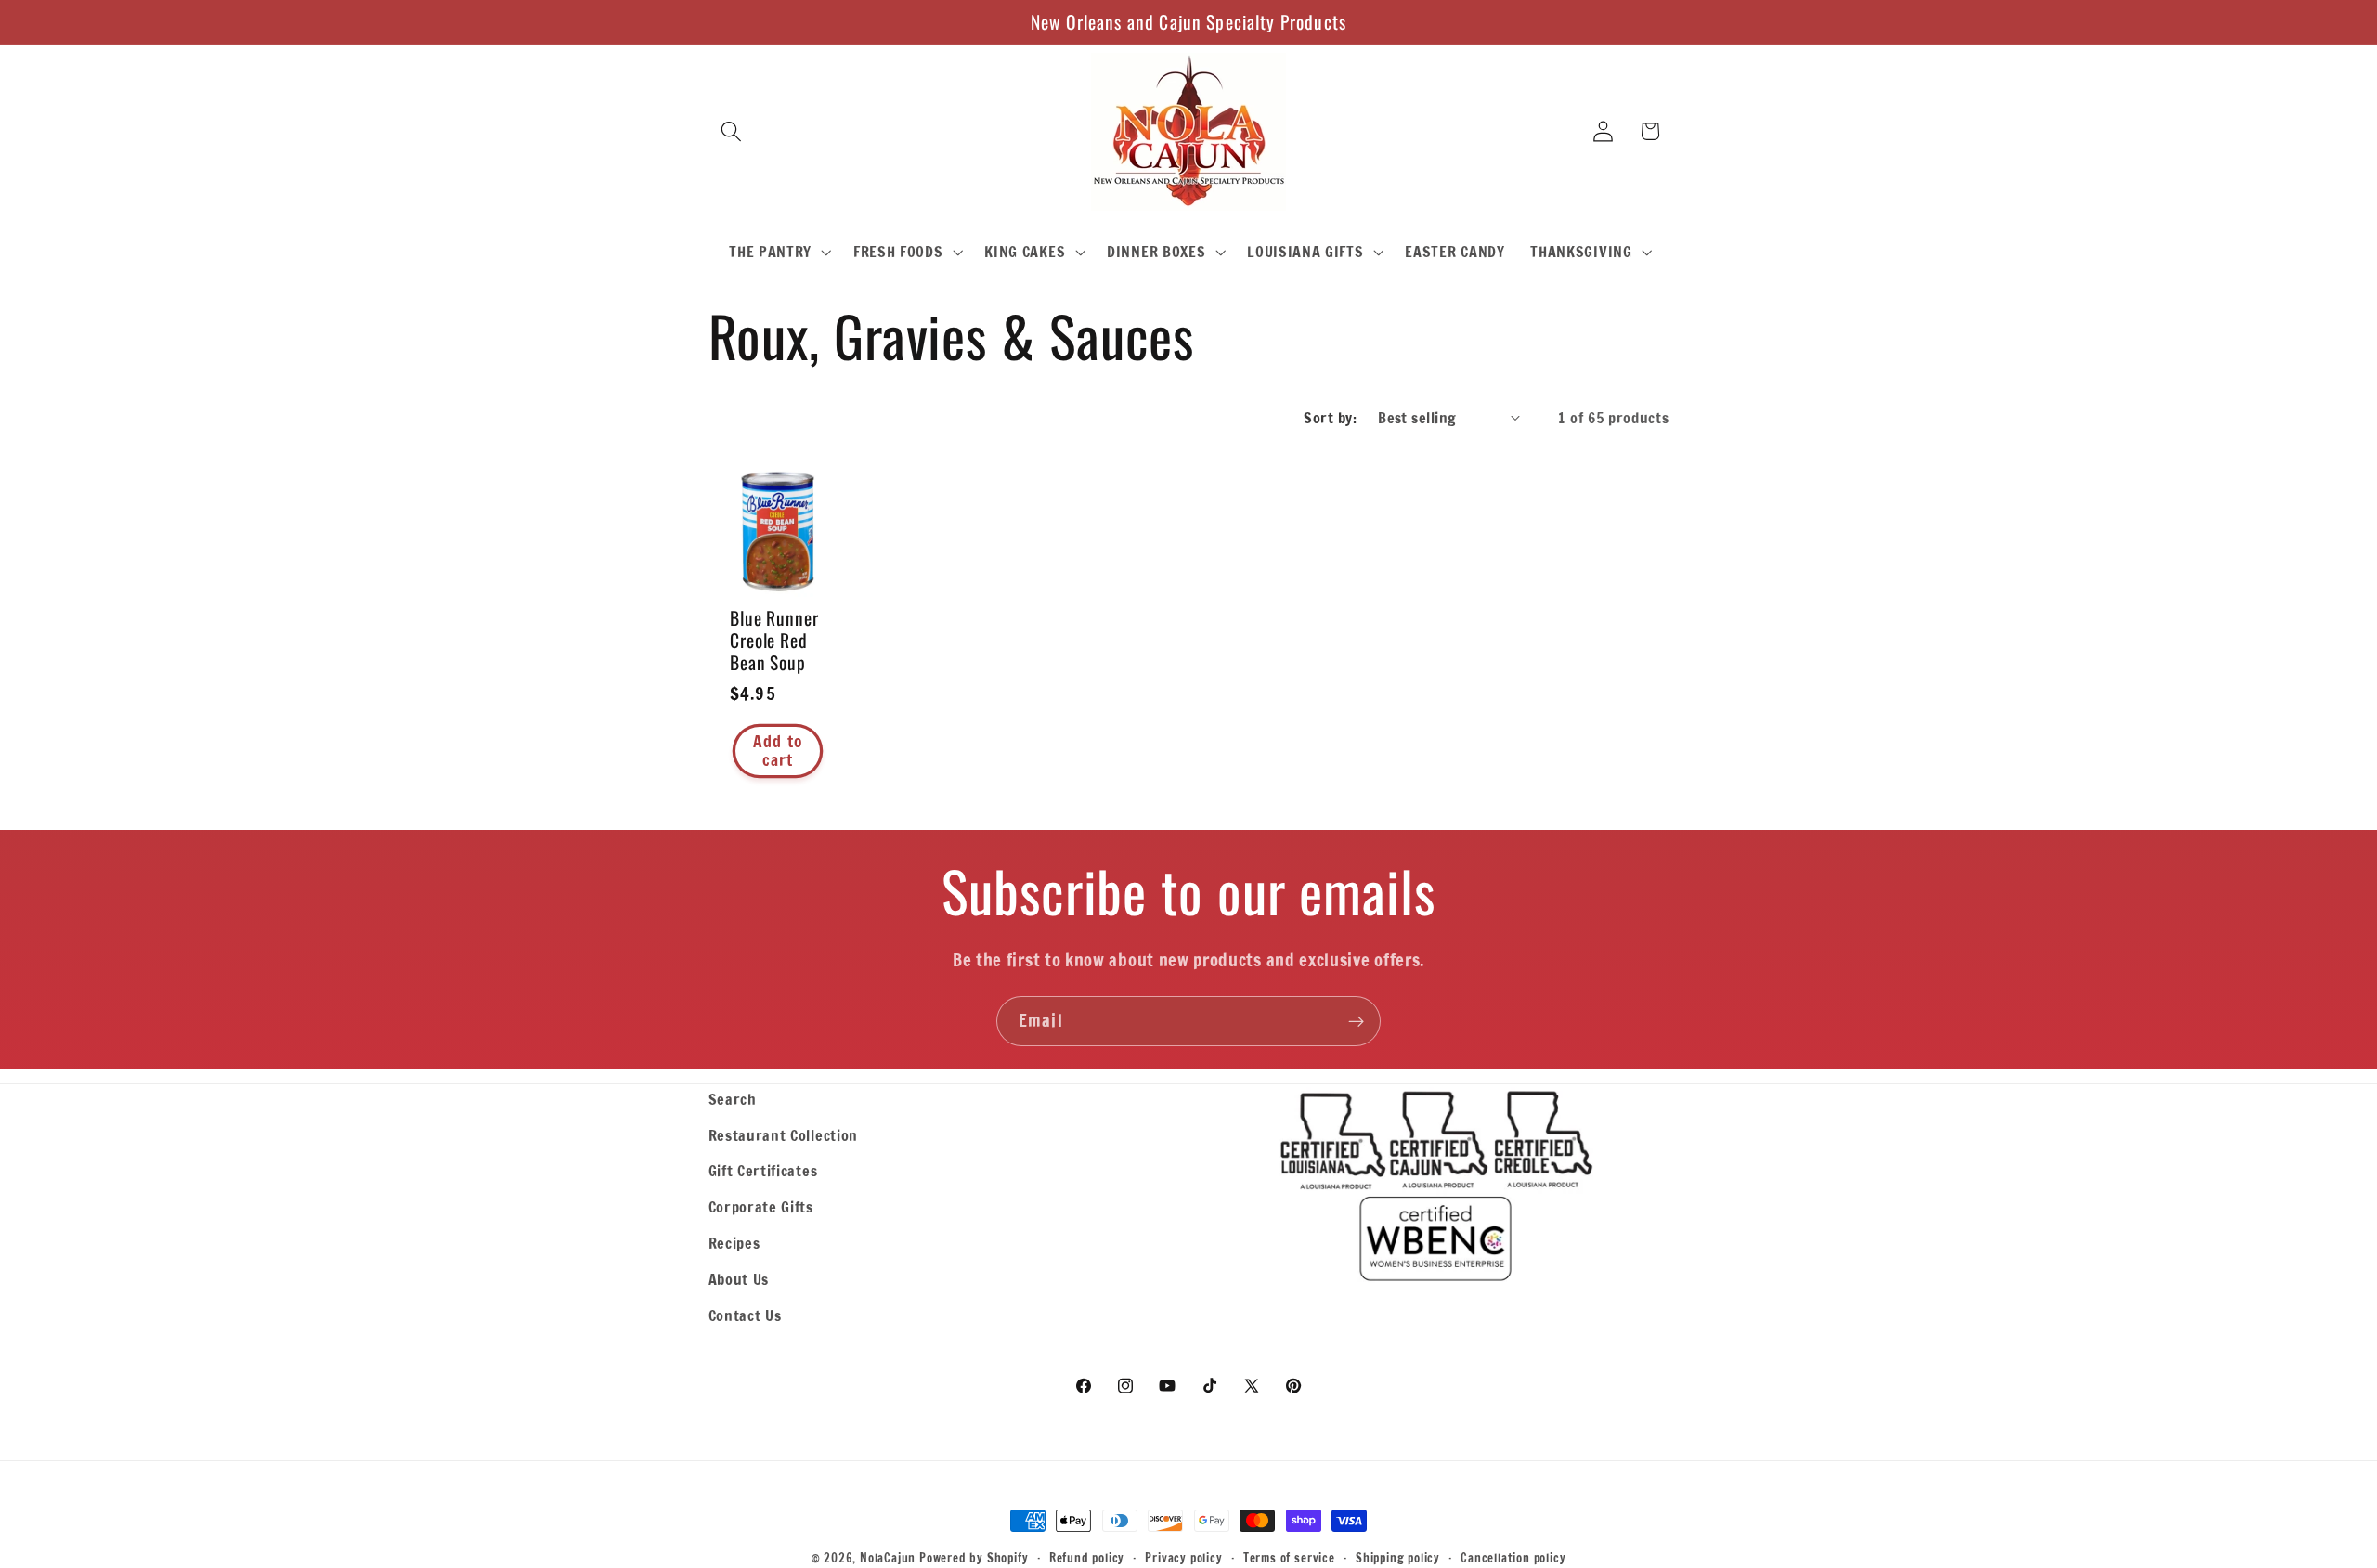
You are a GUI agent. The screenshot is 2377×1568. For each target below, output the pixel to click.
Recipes (734, 1243)
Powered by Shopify (974, 1558)
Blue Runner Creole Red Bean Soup (774, 641)
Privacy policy (1183, 1558)
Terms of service (1289, 1558)
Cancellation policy (1513, 1558)
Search (733, 1099)
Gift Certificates (763, 1170)
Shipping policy (1398, 1558)
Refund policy (1087, 1558)
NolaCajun (888, 1558)
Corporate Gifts (761, 1206)
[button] (732, 131)
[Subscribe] (1356, 1021)
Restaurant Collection (784, 1135)
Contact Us (745, 1315)
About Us (739, 1279)
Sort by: (1330, 417)
